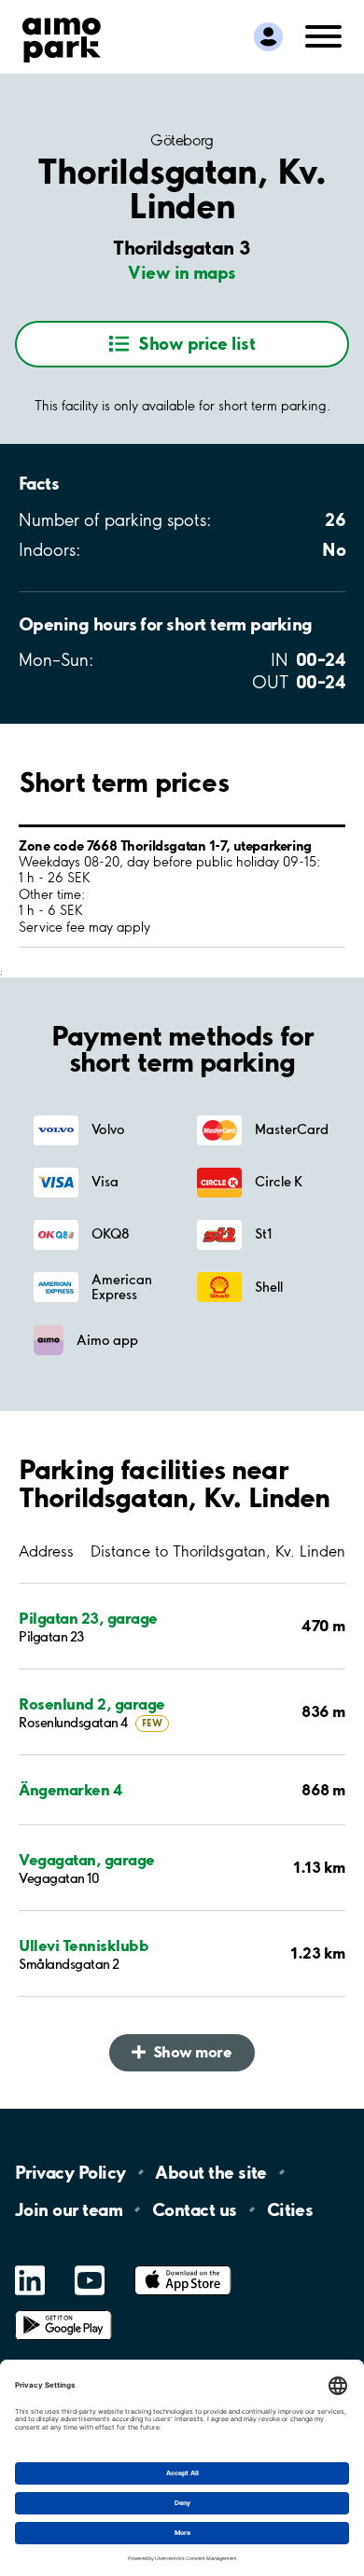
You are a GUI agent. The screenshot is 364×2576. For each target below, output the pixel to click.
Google (63, 2311)
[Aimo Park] (62, 36)
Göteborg (182, 140)
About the (210, 2172)
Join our (69, 2209)
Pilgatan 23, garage (88, 1618)
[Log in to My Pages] (268, 37)
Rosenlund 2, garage (92, 1703)
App (183, 2266)
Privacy (70, 2172)
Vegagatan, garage (87, 1859)
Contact (195, 2209)
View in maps (182, 272)
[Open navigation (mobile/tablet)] (323, 35)
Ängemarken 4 (70, 1789)
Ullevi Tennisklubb (84, 1945)
